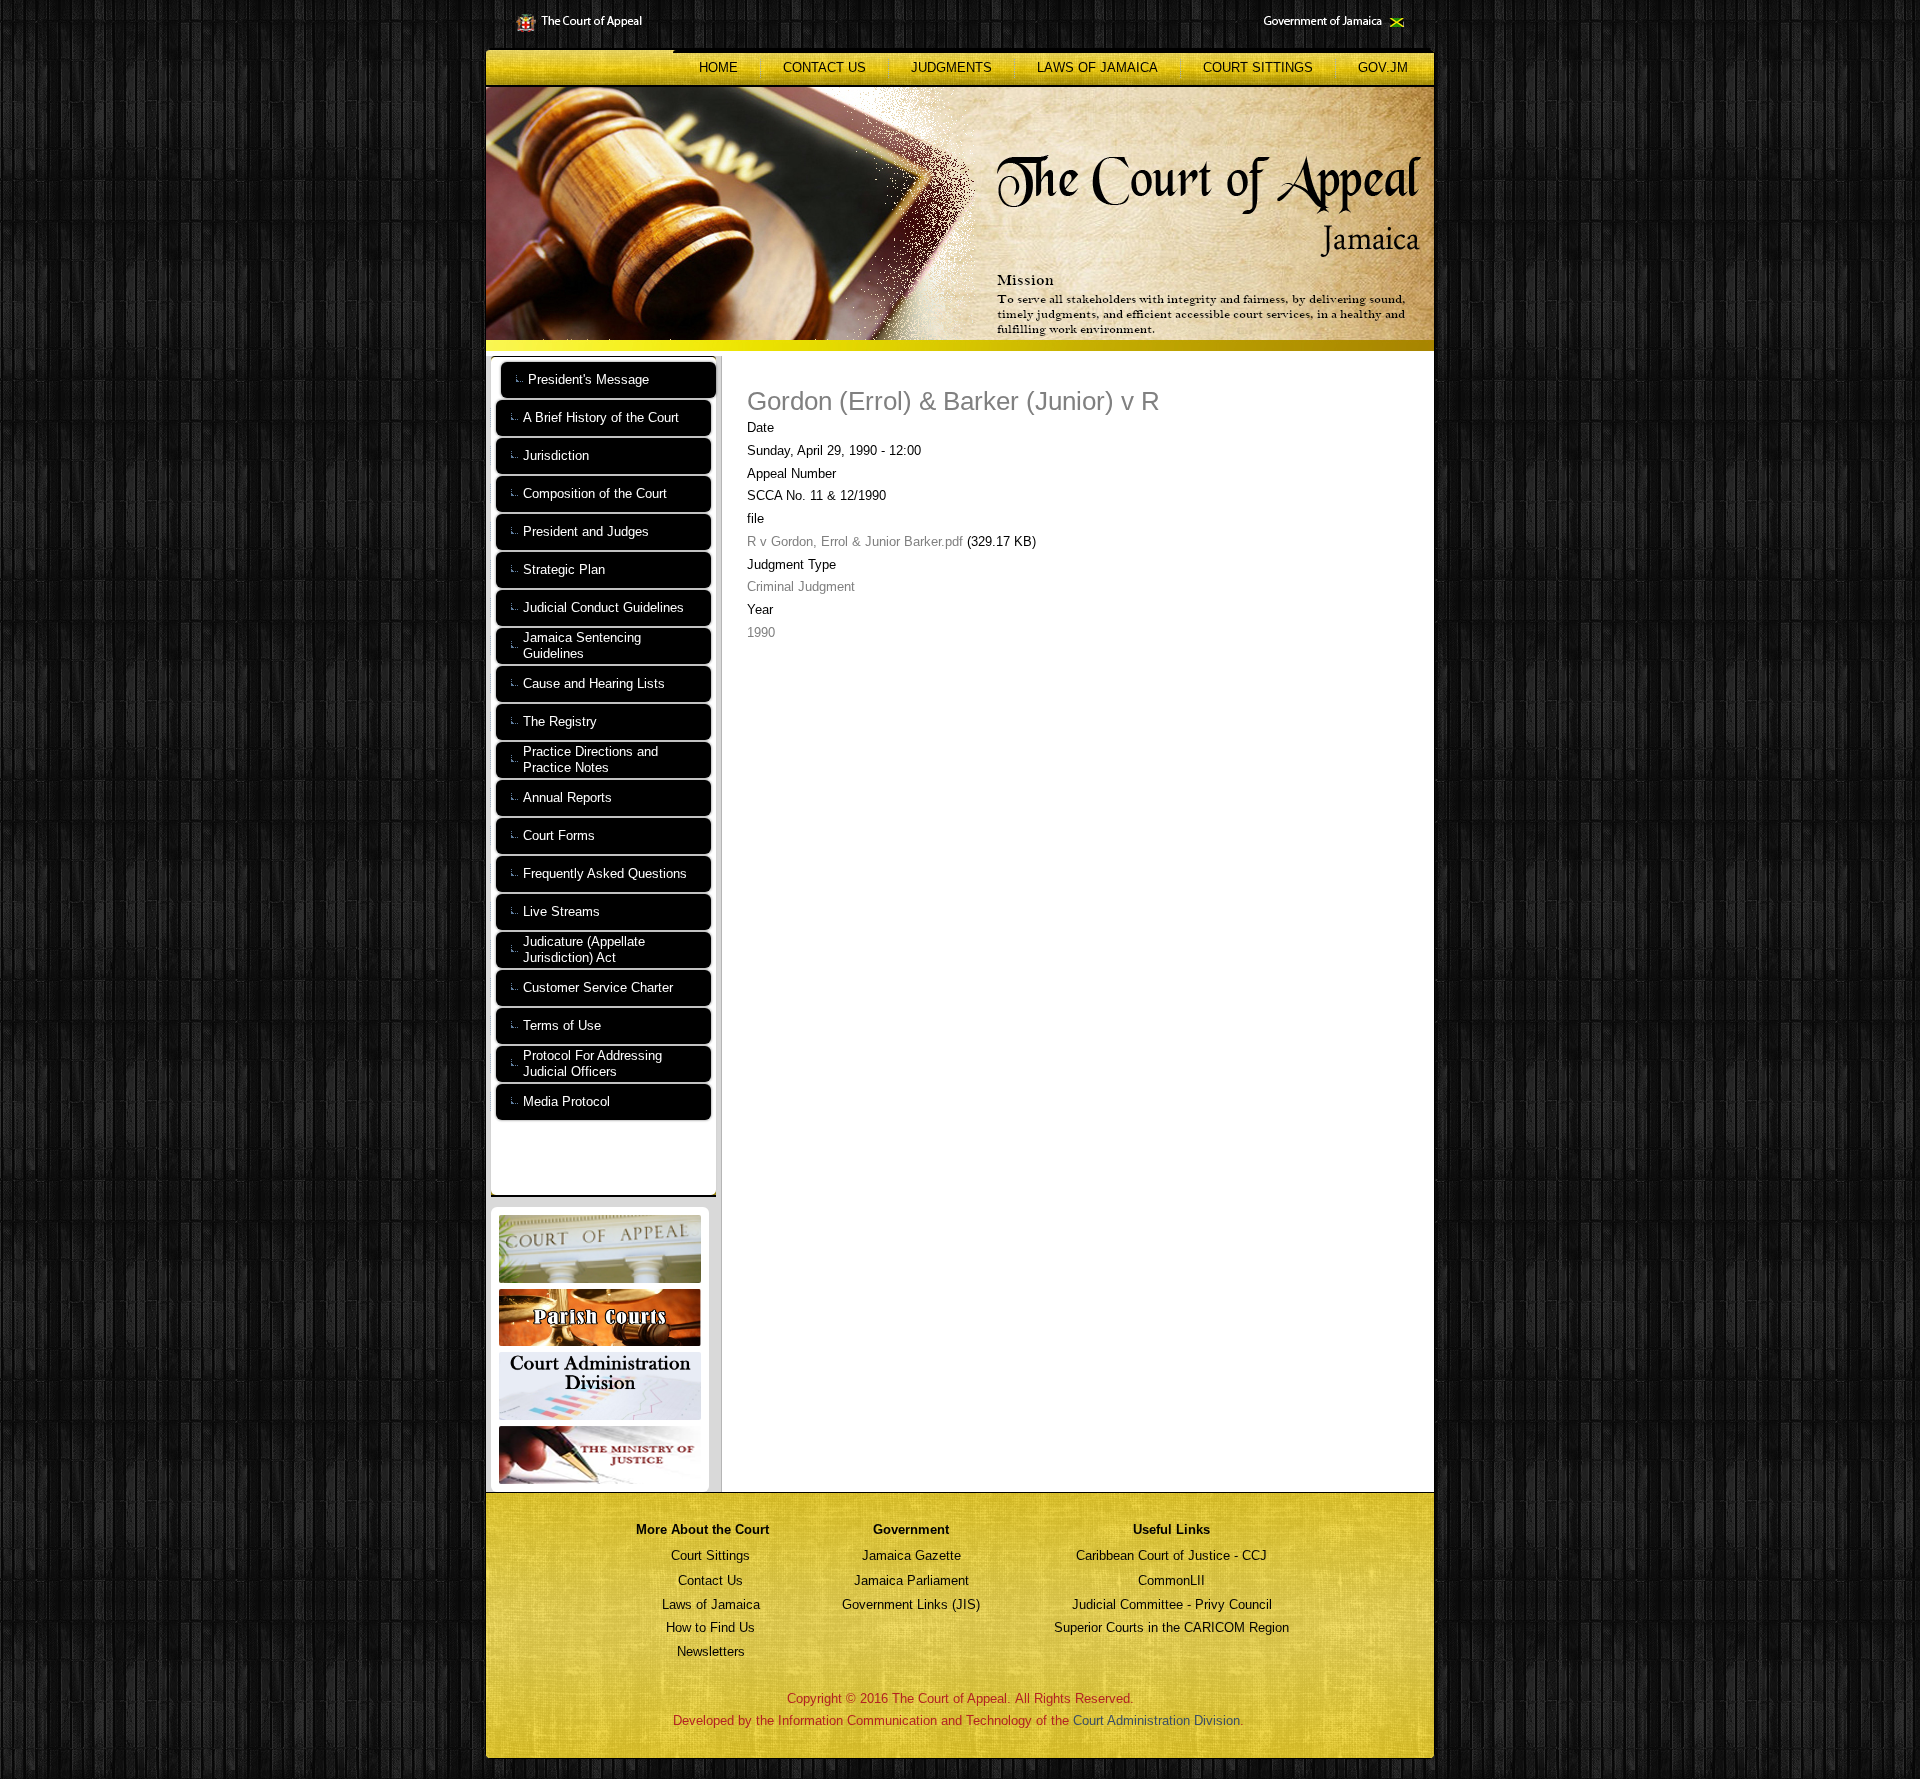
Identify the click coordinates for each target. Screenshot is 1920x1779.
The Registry (560, 721)
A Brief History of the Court (601, 417)
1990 (761, 632)
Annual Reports (567, 797)
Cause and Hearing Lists (594, 683)
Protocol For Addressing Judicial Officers (592, 1063)
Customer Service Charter (598, 987)
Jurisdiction (556, 455)
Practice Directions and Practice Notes (590, 759)
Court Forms (559, 835)
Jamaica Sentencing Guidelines (582, 645)
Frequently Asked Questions (605, 873)
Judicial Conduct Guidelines (603, 607)
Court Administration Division (1156, 1720)
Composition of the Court (595, 493)
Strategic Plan (564, 569)
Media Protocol (566, 1101)
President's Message (588, 379)
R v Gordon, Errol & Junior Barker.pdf (855, 541)
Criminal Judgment (801, 586)
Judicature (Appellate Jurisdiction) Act (584, 949)
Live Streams (561, 911)
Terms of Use (562, 1025)
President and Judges (586, 531)
